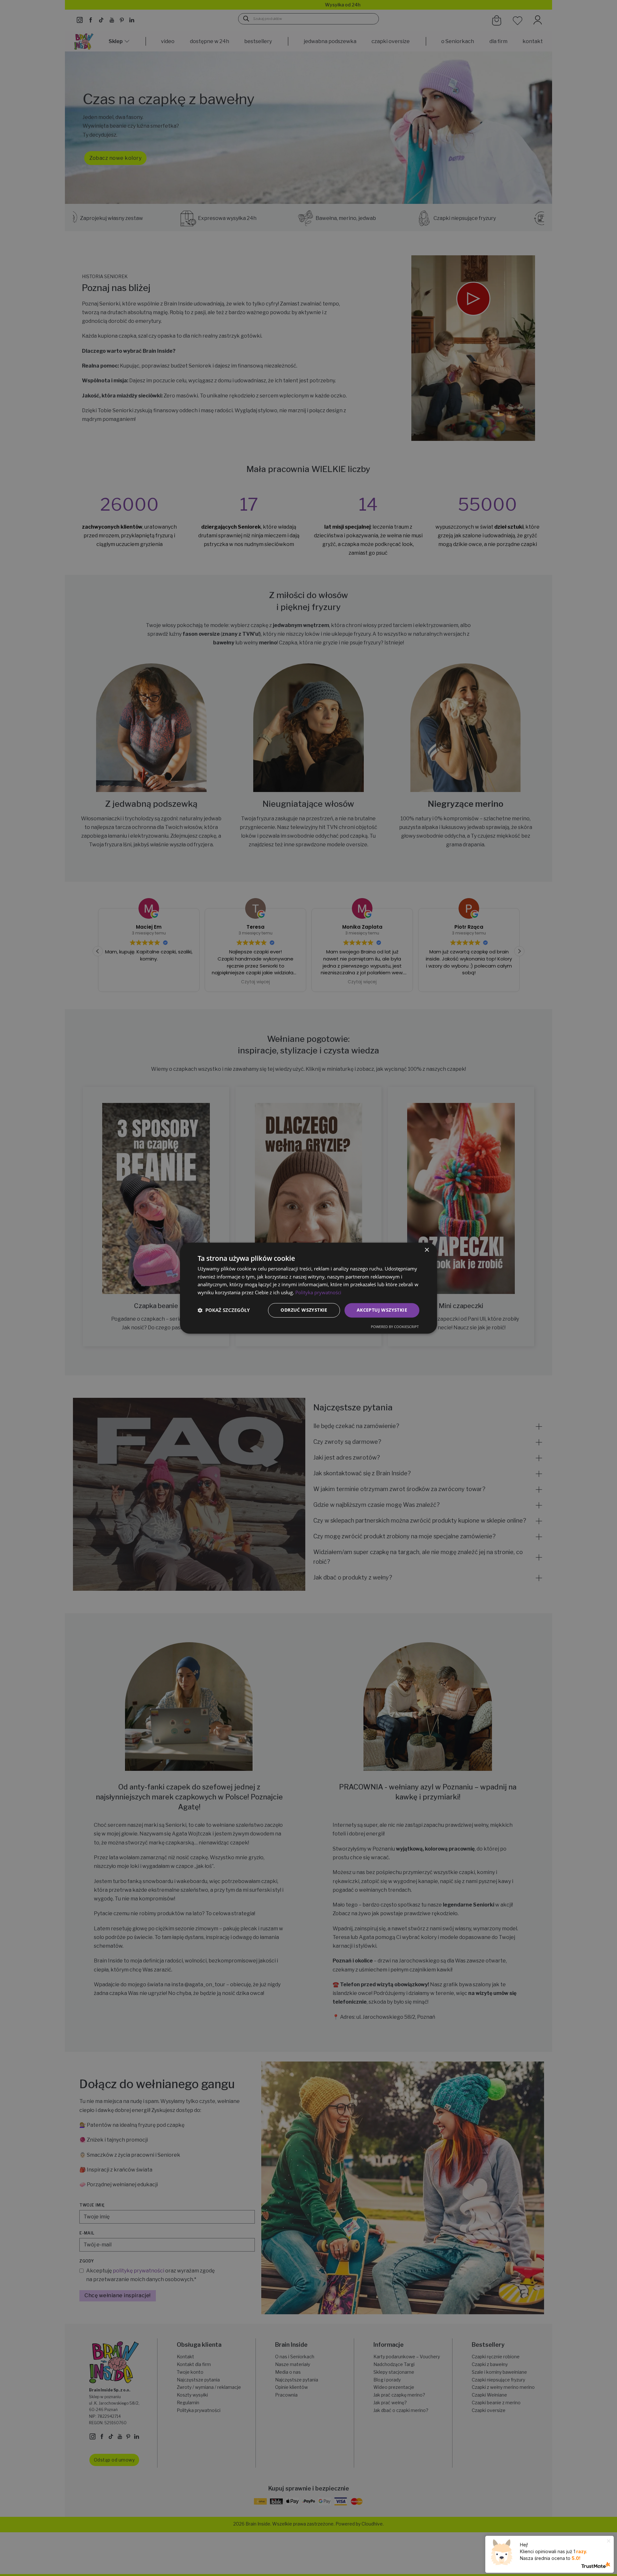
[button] (224, 1310)
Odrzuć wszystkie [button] (304, 1310)
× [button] (427, 1250)
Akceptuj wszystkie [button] (382, 1310)
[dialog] (308, 1288)
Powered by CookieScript (395, 1327)
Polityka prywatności (318, 1293)
